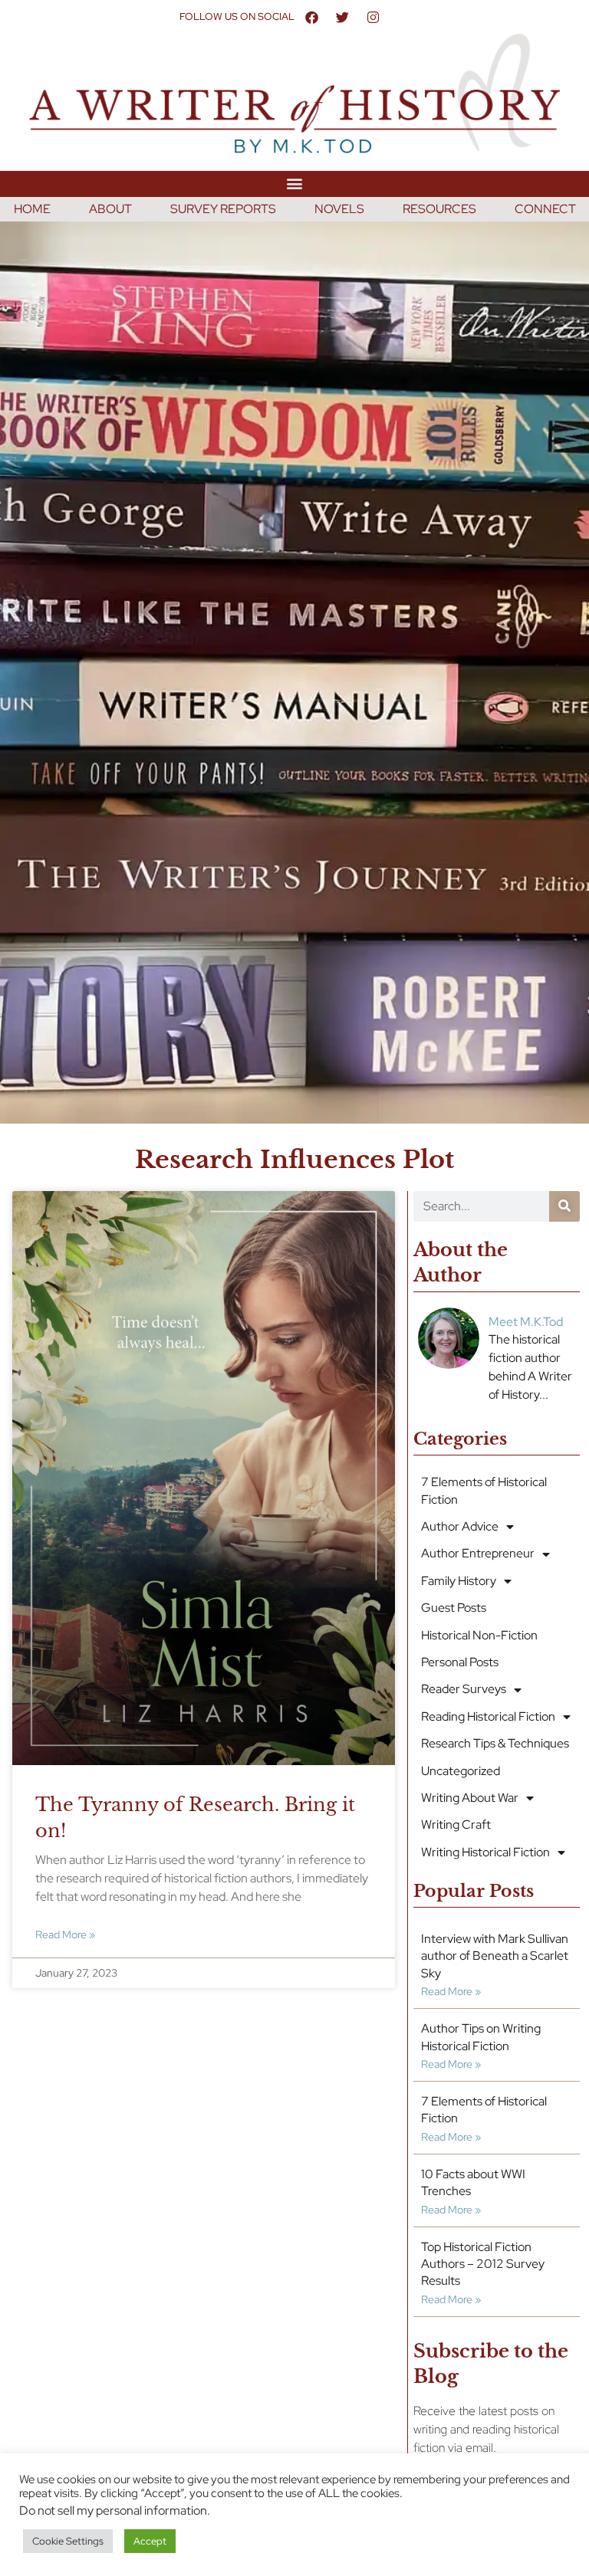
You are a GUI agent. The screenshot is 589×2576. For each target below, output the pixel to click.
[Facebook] (311, 17)
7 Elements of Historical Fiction (484, 1490)
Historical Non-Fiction (479, 1635)
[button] (295, 184)
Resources (439, 209)
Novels (339, 209)
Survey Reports (223, 209)
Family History (459, 1581)
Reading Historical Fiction (488, 1716)
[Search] (564, 1206)
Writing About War (470, 1798)
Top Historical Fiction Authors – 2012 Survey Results (483, 2264)
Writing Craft (456, 1825)
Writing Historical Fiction (485, 1852)
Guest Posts (454, 1608)
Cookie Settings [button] (68, 2541)
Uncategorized (461, 1771)
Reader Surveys (464, 1689)
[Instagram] (373, 17)
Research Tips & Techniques (495, 1743)
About (110, 209)
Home (32, 209)
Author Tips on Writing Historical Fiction (481, 2037)
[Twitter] (342, 17)
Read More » (65, 1934)
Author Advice (460, 1526)
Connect (545, 209)
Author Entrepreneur (478, 1553)
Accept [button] (150, 2541)
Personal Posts (460, 1662)
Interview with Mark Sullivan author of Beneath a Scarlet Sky (495, 1956)
